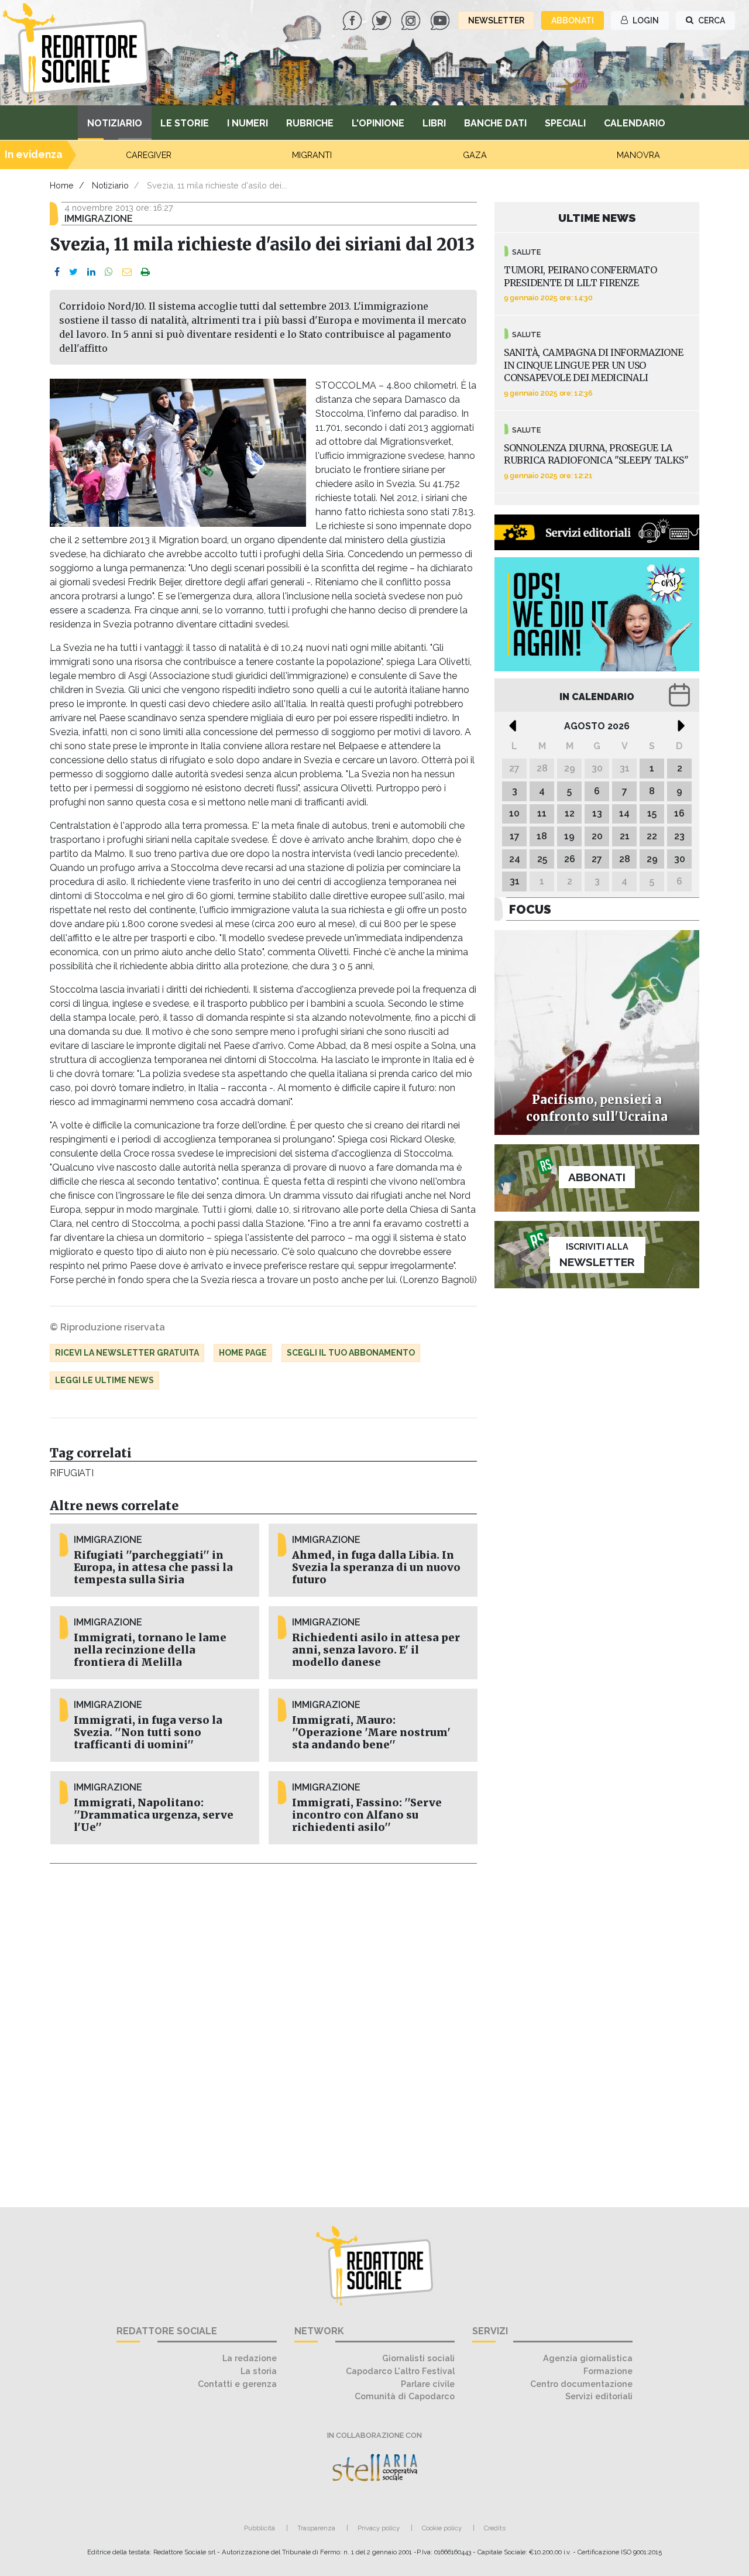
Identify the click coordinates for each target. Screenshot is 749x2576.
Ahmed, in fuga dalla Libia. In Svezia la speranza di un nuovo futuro (376, 1567)
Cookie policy (442, 2528)
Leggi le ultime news (104, 1380)
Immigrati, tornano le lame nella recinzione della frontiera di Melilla (150, 1650)
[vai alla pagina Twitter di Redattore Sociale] (383, 20)
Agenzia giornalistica (588, 2358)
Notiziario (115, 123)
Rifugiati (71, 1473)
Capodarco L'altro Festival (400, 2371)
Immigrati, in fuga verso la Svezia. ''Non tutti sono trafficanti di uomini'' (148, 1733)
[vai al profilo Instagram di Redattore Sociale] (412, 20)
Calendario (635, 123)
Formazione (608, 2371)
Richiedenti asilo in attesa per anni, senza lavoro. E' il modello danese (376, 1650)
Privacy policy (379, 2528)
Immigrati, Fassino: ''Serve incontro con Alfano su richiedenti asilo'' (367, 1815)
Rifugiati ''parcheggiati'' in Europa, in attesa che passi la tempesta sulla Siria (153, 1567)
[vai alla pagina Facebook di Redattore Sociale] (353, 20)
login (645, 20)
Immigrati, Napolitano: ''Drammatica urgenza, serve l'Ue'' (154, 1815)
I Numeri (248, 123)
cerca (711, 20)
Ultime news (597, 218)
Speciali (565, 123)
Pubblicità (260, 2528)
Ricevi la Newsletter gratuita (127, 1353)
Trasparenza (316, 2528)
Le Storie (185, 123)
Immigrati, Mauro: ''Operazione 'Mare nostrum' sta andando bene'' (371, 1733)
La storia (259, 2371)
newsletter (496, 20)
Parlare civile (428, 2384)
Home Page (243, 1353)
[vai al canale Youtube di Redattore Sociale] (441, 20)
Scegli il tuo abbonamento (351, 1353)
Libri (434, 123)
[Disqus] (263, 2029)
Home (62, 185)
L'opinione (378, 123)
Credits (495, 2528)
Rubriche (310, 123)
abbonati (573, 20)
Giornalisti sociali (418, 2358)
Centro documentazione (581, 2384)
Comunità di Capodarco (405, 2396)
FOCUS (530, 909)
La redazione (250, 2358)
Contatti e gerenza (237, 2384)
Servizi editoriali (599, 2396)
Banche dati (495, 123)
